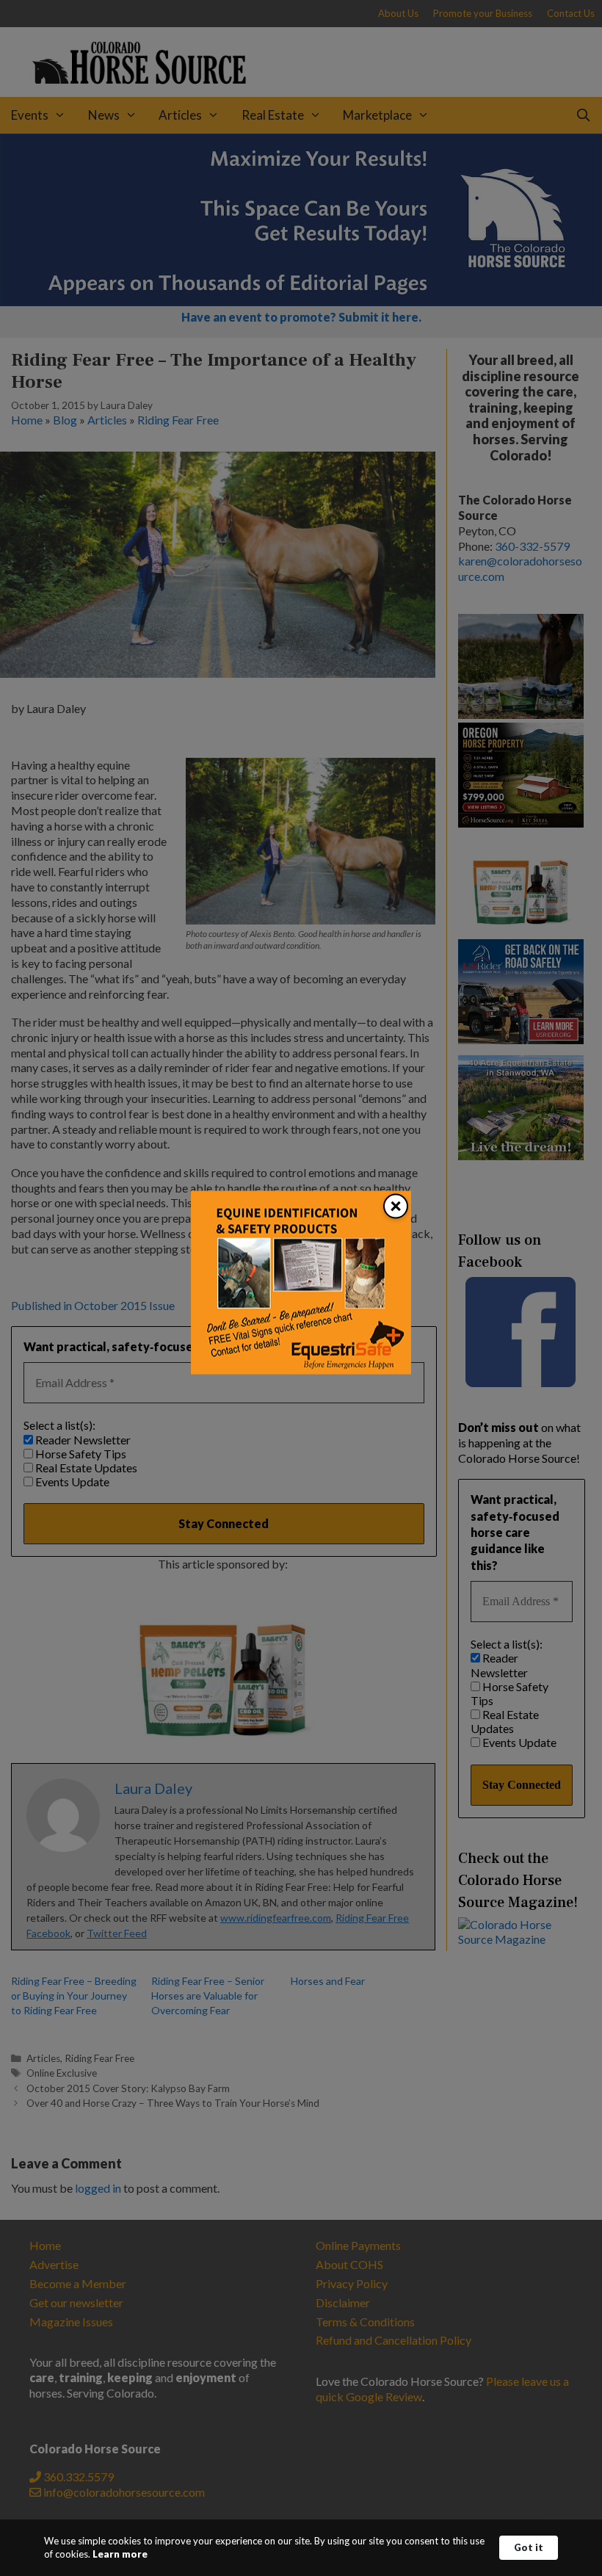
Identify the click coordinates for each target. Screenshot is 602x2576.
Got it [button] (529, 2547)
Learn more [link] (120, 2554)
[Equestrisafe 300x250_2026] (301, 1370)
